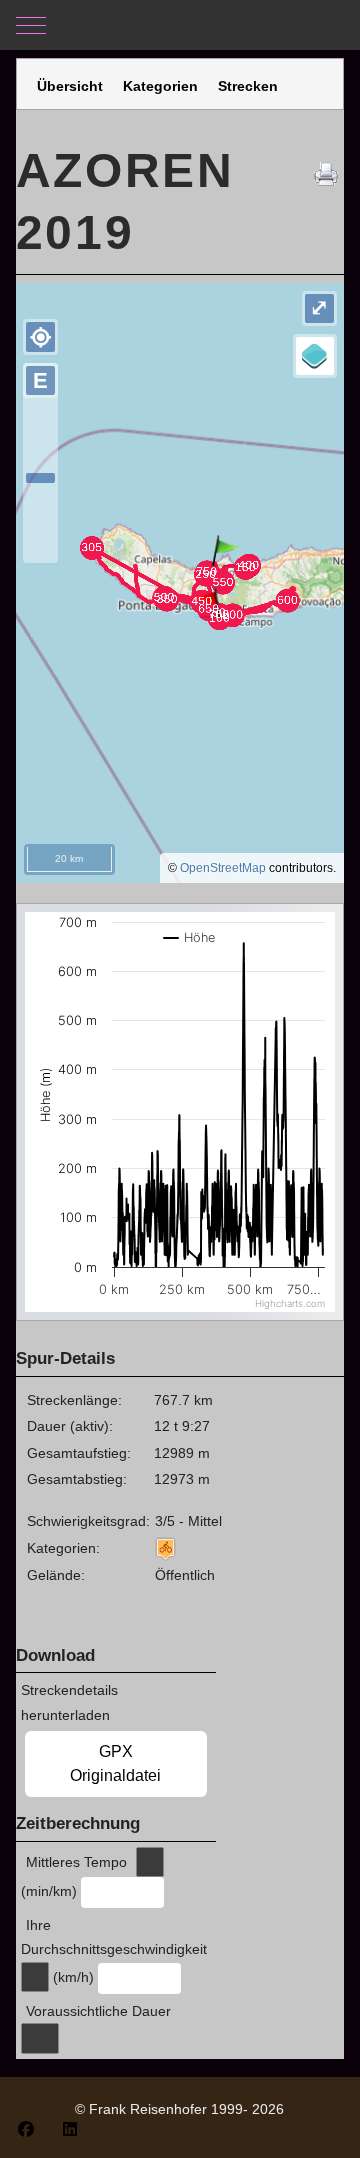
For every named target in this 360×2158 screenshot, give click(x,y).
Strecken (248, 86)
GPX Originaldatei (115, 1763)
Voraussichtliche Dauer (98, 2011)
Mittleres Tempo (76, 1862)
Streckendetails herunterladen (69, 1702)
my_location (41, 337)
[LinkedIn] (70, 2129)
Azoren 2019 (125, 201)
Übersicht (70, 86)
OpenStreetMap (223, 868)
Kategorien (160, 86)
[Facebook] (26, 2129)
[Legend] (315, 356)
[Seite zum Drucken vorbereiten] (329, 171)
